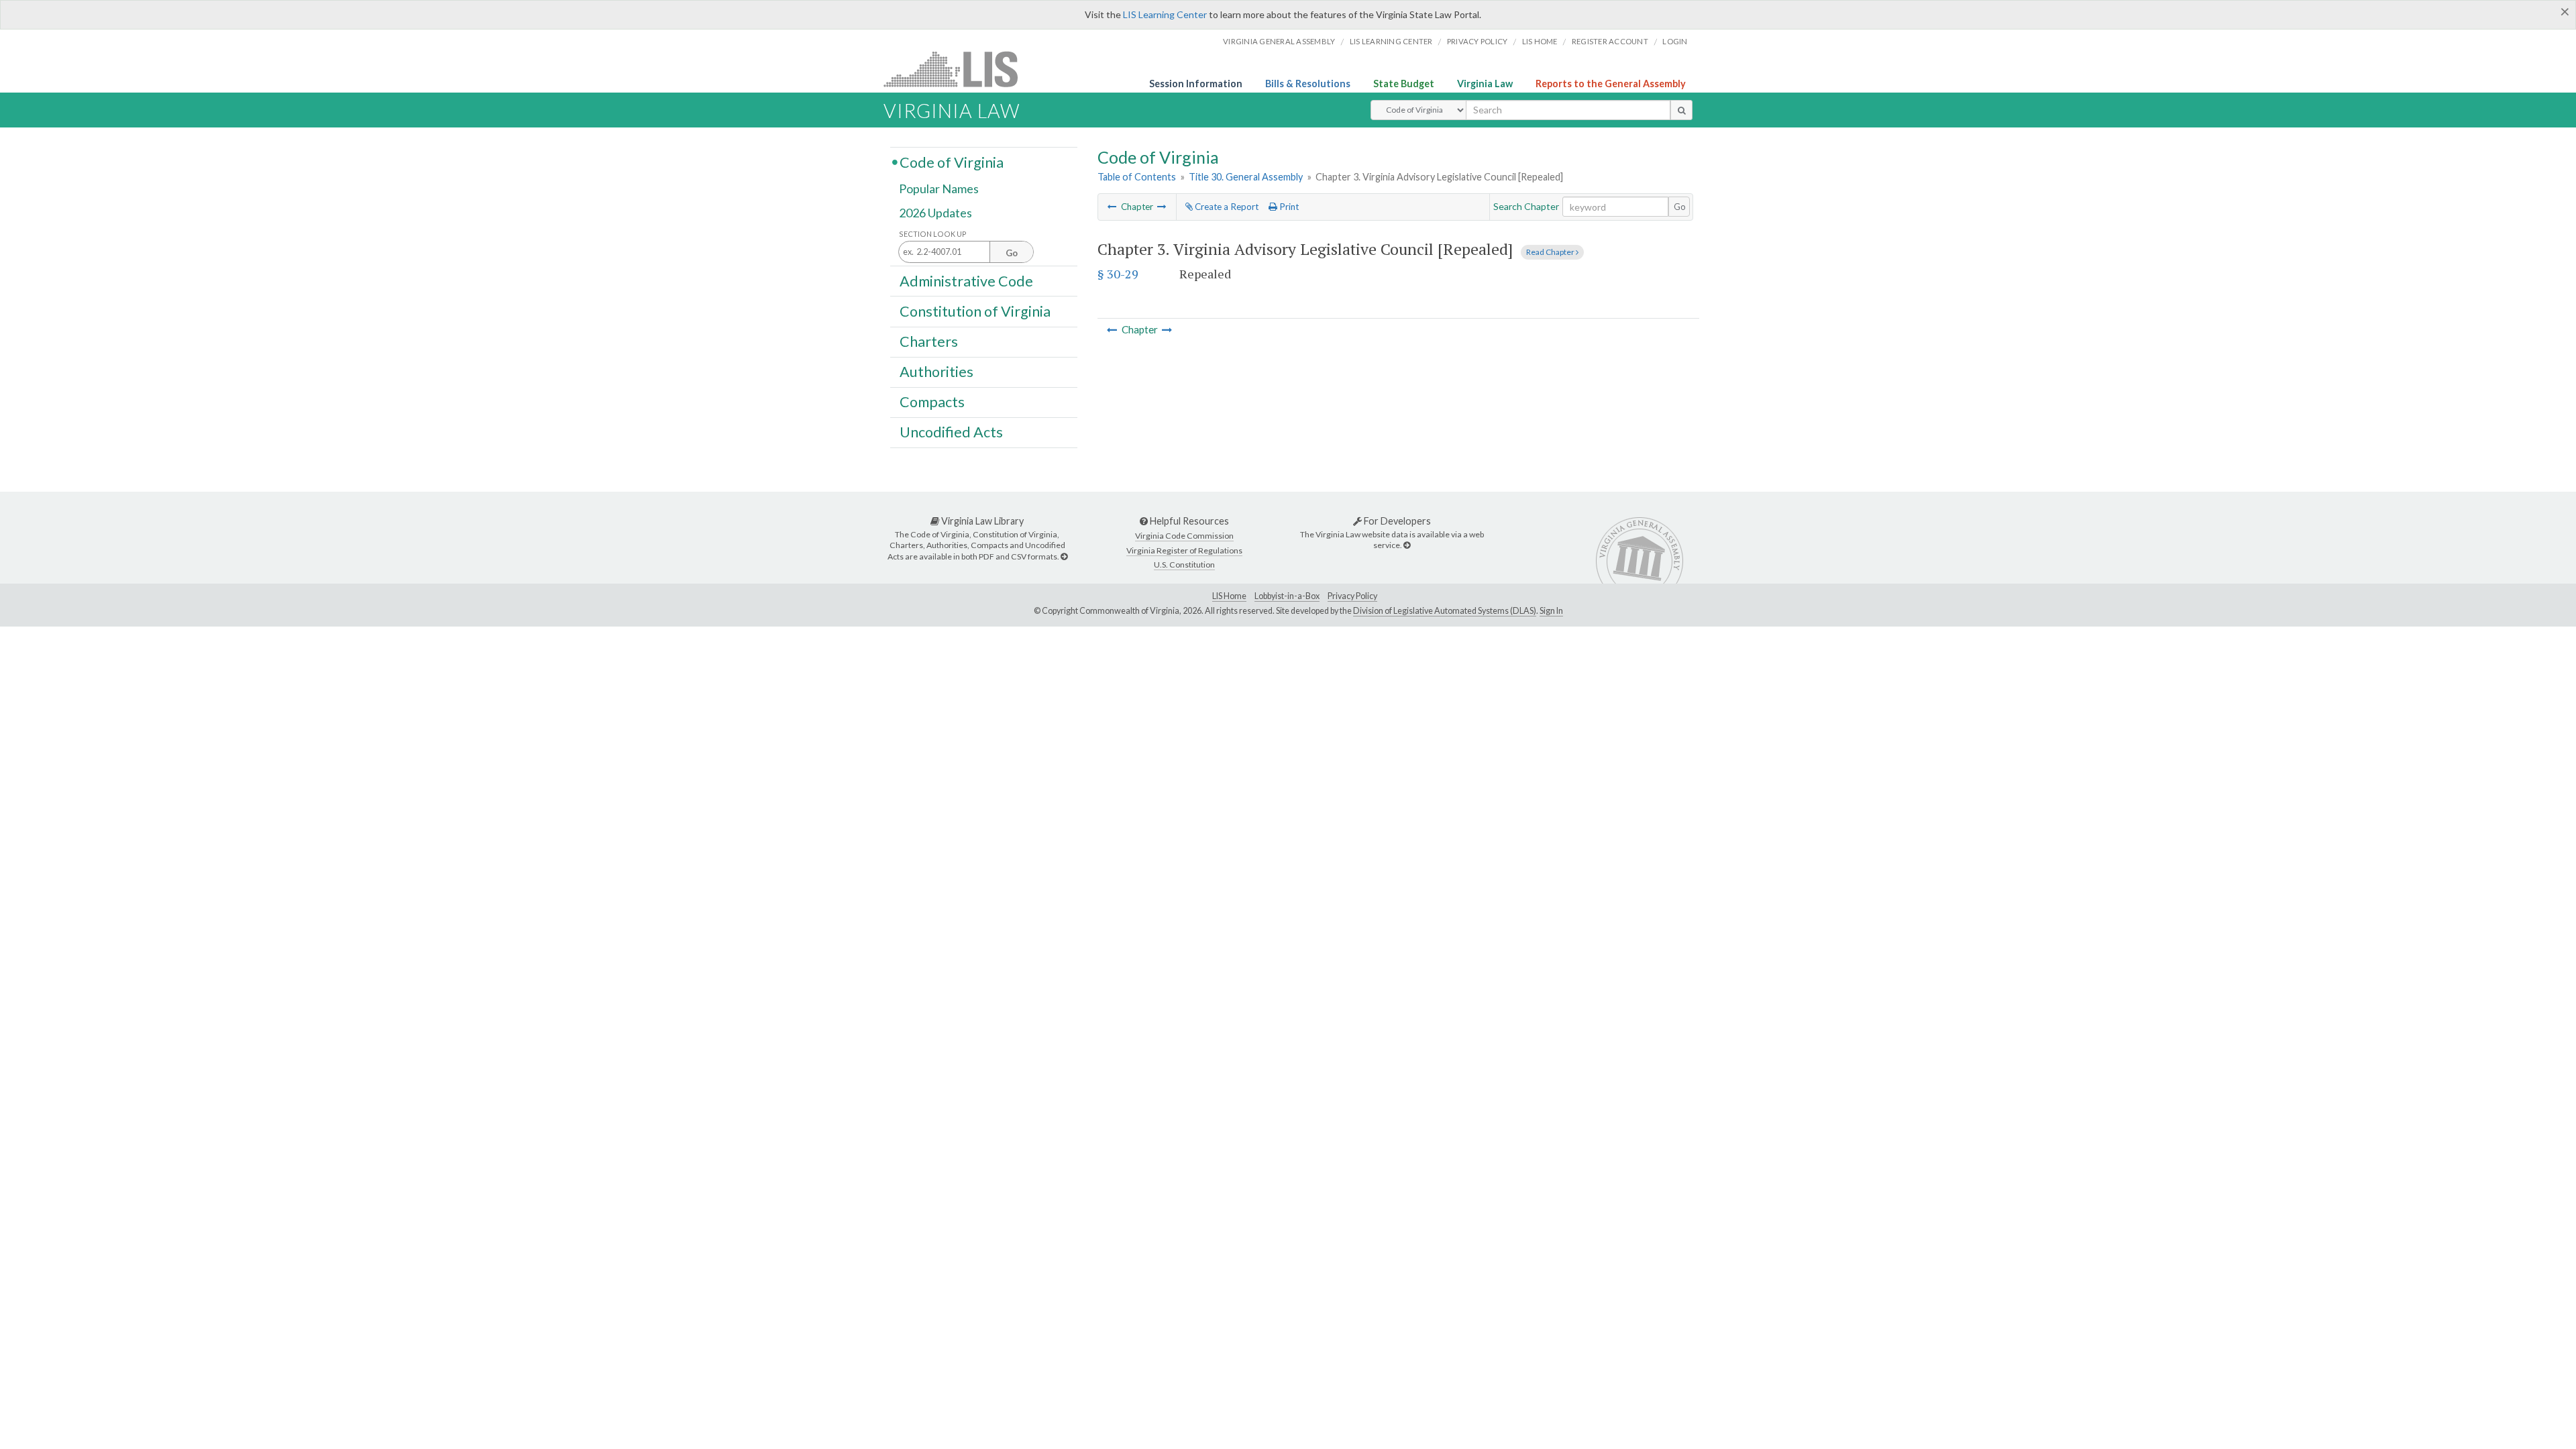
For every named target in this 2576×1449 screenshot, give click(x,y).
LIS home (1540, 41)
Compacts (932, 402)
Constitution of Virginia (975, 311)
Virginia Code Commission (1184, 536)
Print (1288, 207)
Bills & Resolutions (1308, 84)
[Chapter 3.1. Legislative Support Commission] (1162, 207)
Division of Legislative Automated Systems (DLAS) (1445, 611)
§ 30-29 (1118, 274)
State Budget (1404, 84)
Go (1680, 207)
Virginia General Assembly (1279, 41)
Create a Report (1226, 207)
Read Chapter (1551, 252)
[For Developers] (1407, 545)
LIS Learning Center (1165, 14)
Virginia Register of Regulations (1184, 550)
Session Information (1196, 84)
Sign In (1551, 611)
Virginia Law (1485, 84)
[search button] (1681, 110)
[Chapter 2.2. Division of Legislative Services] (1112, 207)
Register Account (1610, 41)
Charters (929, 341)
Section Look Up (933, 234)
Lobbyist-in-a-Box (1287, 596)
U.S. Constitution (1184, 565)
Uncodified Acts (951, 432)
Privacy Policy (1478, 41)
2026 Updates (935, 213)
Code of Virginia (952, 162)
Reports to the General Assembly (1611, 84)
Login (1675, 41)
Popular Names (939, 189)
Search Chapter (1526, 206)
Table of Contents (1137, 177)
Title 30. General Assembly (1246, 177)
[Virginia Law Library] (1064, 556)
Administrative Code (966, 280)
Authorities (936, 372)
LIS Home (1229, 596)
